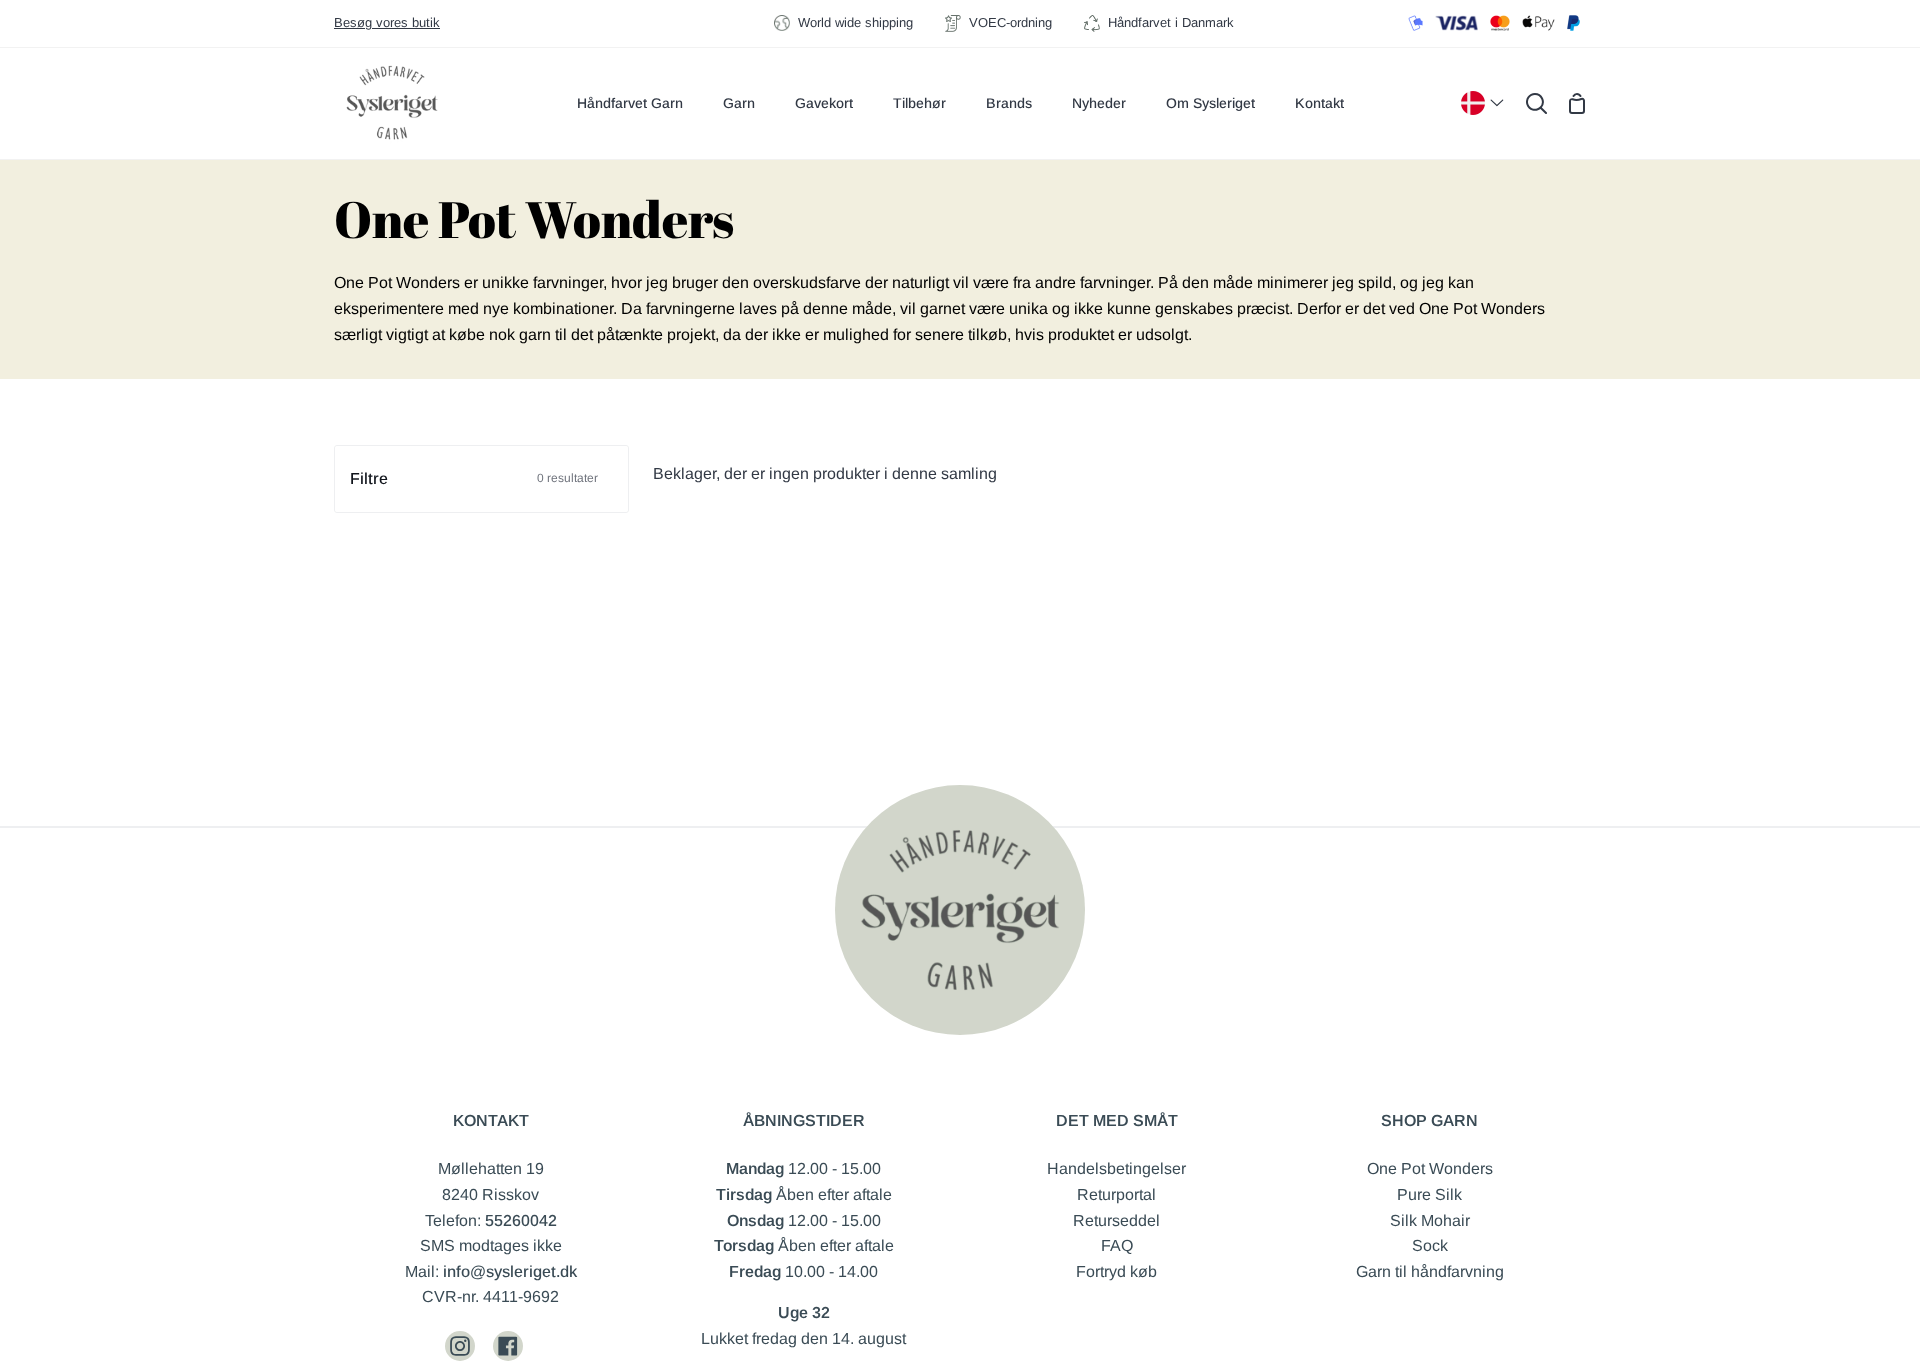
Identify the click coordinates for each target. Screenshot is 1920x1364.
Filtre (474, 478)
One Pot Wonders (1430, 1168)
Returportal (1116, 1194)
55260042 (521, 1220)
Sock (1430, 1245)
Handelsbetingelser (1116, 1168)
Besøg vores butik (387, 22)
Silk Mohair (1430, 1220)
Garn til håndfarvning (1430, 1271)
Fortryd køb (1116, 1271)
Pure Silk (1429, 1194)
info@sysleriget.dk (510, 1271)
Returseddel (1116, 1220)
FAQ (1117, 1245)
